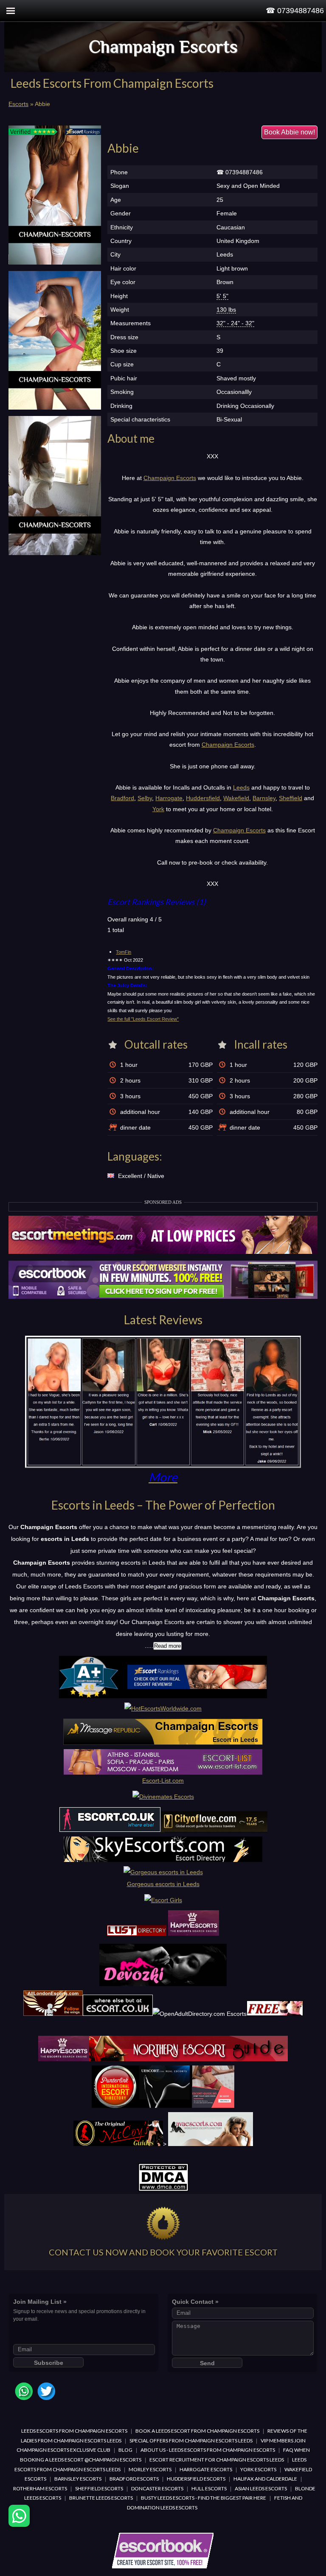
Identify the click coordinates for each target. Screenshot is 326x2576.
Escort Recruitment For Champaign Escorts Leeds (217, 2460)
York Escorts (258, 2469)
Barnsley (264, 798)
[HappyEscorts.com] (64, 2059)
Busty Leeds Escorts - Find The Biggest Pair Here (204, 2498)
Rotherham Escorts (40, 2488)
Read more (167, 1646)
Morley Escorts (150, 2469)
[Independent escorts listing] (137, 1934)
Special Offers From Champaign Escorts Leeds (191, 2441)
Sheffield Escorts (99, 2488)
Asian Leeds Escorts (261, 2488)
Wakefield (236, 798)
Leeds (241, 787)
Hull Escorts (209, 2488)
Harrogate (169, 798)
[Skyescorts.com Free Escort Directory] (163, 1860)
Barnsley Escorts (78, 2479)
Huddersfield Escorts (196, 2479)
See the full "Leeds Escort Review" (143, 1019)
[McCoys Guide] (118, 2144)
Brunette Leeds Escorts (101, 2498)
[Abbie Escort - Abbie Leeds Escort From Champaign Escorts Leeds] (55, 195)
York (158, 809)
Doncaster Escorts (157, 2488)
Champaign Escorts (163, 46)
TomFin (124, 952)
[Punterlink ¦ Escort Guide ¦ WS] (163, 2106)
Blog (125, 2450)
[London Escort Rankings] (163, 1696)
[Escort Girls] (163, 1900)
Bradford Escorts (134, 2479)
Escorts (18, 104)
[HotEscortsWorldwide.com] (163, 1708)
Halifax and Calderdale (265, 2479)
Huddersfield (203, 798)
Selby (145, 798)
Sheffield (291, 798)
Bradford (122, 798)
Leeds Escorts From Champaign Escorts (74, 2431)
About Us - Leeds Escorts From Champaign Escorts (208, 2450)
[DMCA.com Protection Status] (163, 2190)
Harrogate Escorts (206, 2469)
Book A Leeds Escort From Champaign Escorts (197, 2431)
